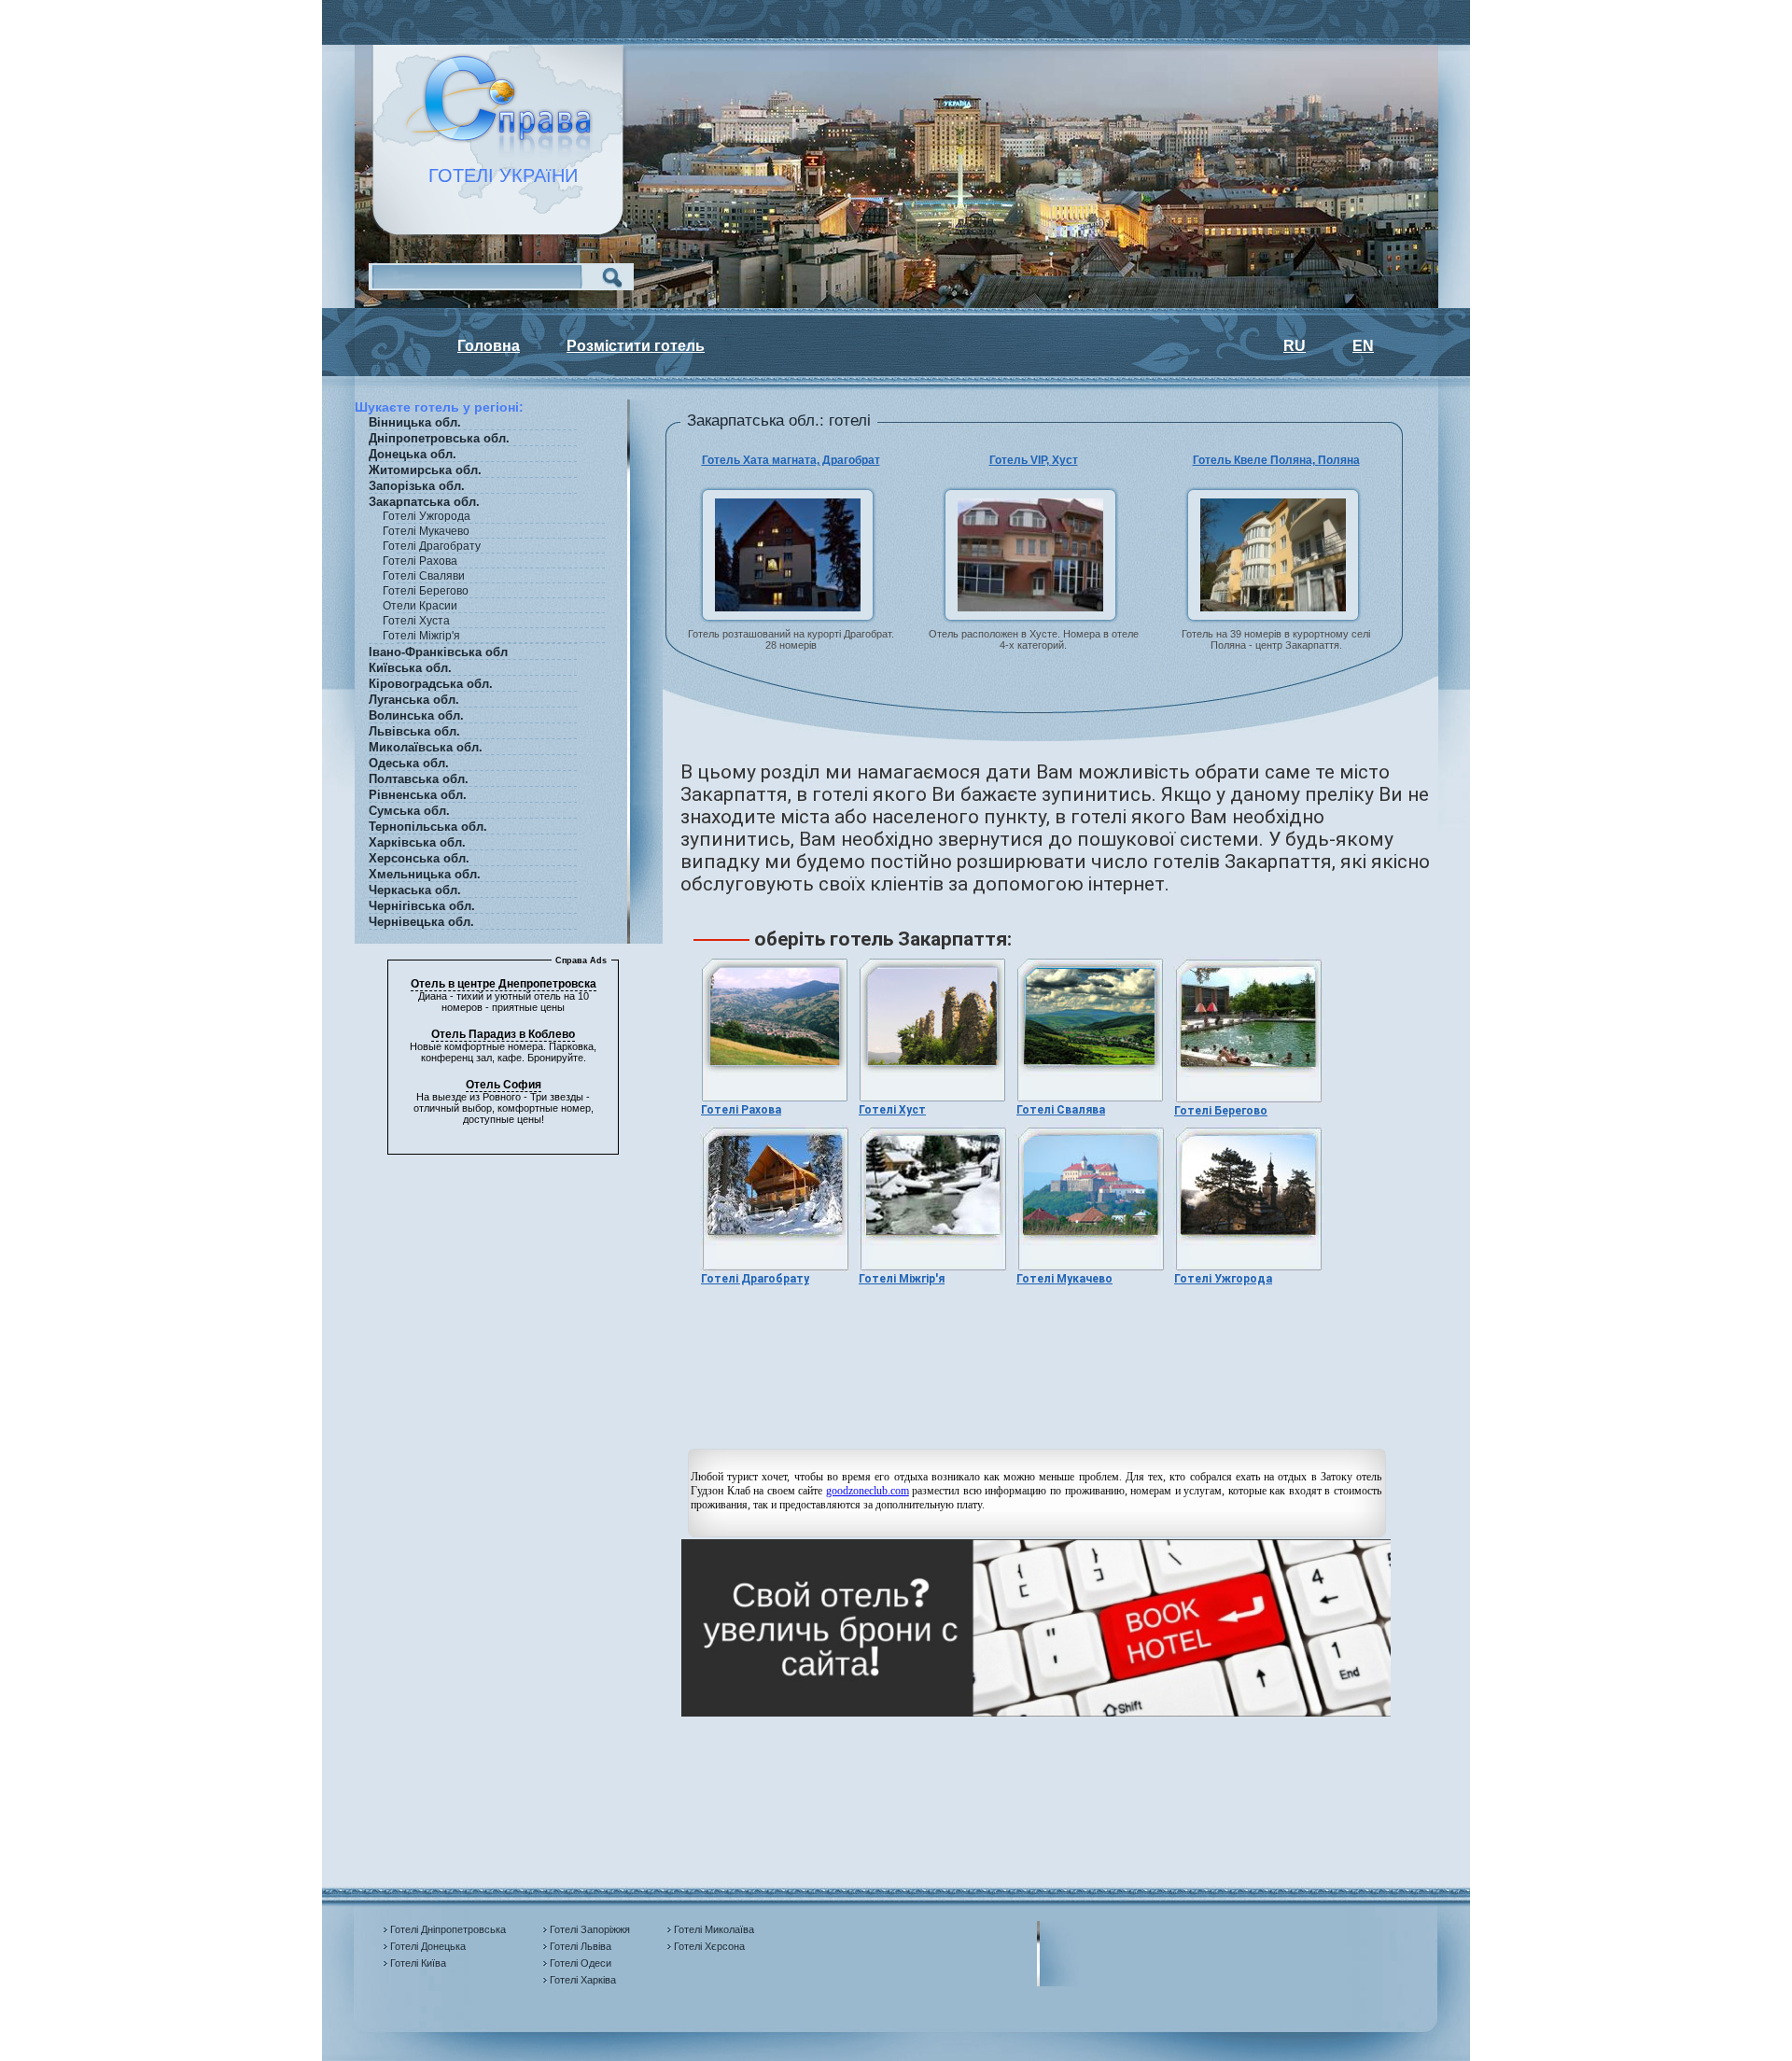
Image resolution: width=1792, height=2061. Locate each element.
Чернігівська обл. (422, 906)
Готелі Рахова (420, 561)
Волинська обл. (416, 715)
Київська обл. (410, 668)
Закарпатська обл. (424, 502)
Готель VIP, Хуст (1034, 460)
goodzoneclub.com (868, 1491)
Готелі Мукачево (1064, 1279)
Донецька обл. (413, 454)
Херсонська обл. (419, 858)
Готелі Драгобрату (755, 1279)
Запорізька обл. (417, 486)
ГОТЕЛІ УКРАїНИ (492, 175)
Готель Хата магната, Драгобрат (791, 460)
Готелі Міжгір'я (902, 1279)
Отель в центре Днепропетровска (504, 984)
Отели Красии (420, 606)
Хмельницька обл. (425, 874)
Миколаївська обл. (426, 747)
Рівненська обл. (418, 795)
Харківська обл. (417, 842)
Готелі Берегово (1221, 1111)
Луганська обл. (414, 700)
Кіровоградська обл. (431, 684)
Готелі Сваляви (424, 576)
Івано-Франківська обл (438, 652)
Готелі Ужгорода (1223, 1279)
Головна (489, 346)
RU (1295, 346)
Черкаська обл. (415, 890)
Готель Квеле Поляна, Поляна (1276, 460)
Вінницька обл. (415, 422)
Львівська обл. (414, 731)
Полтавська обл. (419, 779)
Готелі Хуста (416, 621)
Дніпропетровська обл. (439, 438)
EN (1363, 346)
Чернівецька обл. (421, 922)
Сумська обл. (409, 811)
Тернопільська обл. (428, 827)
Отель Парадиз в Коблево (503, 1034)
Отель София (504, 1085)
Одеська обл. (409, 763)
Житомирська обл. (425, 470)
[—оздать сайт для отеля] (1036, 1713)
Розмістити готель (636, 346)
